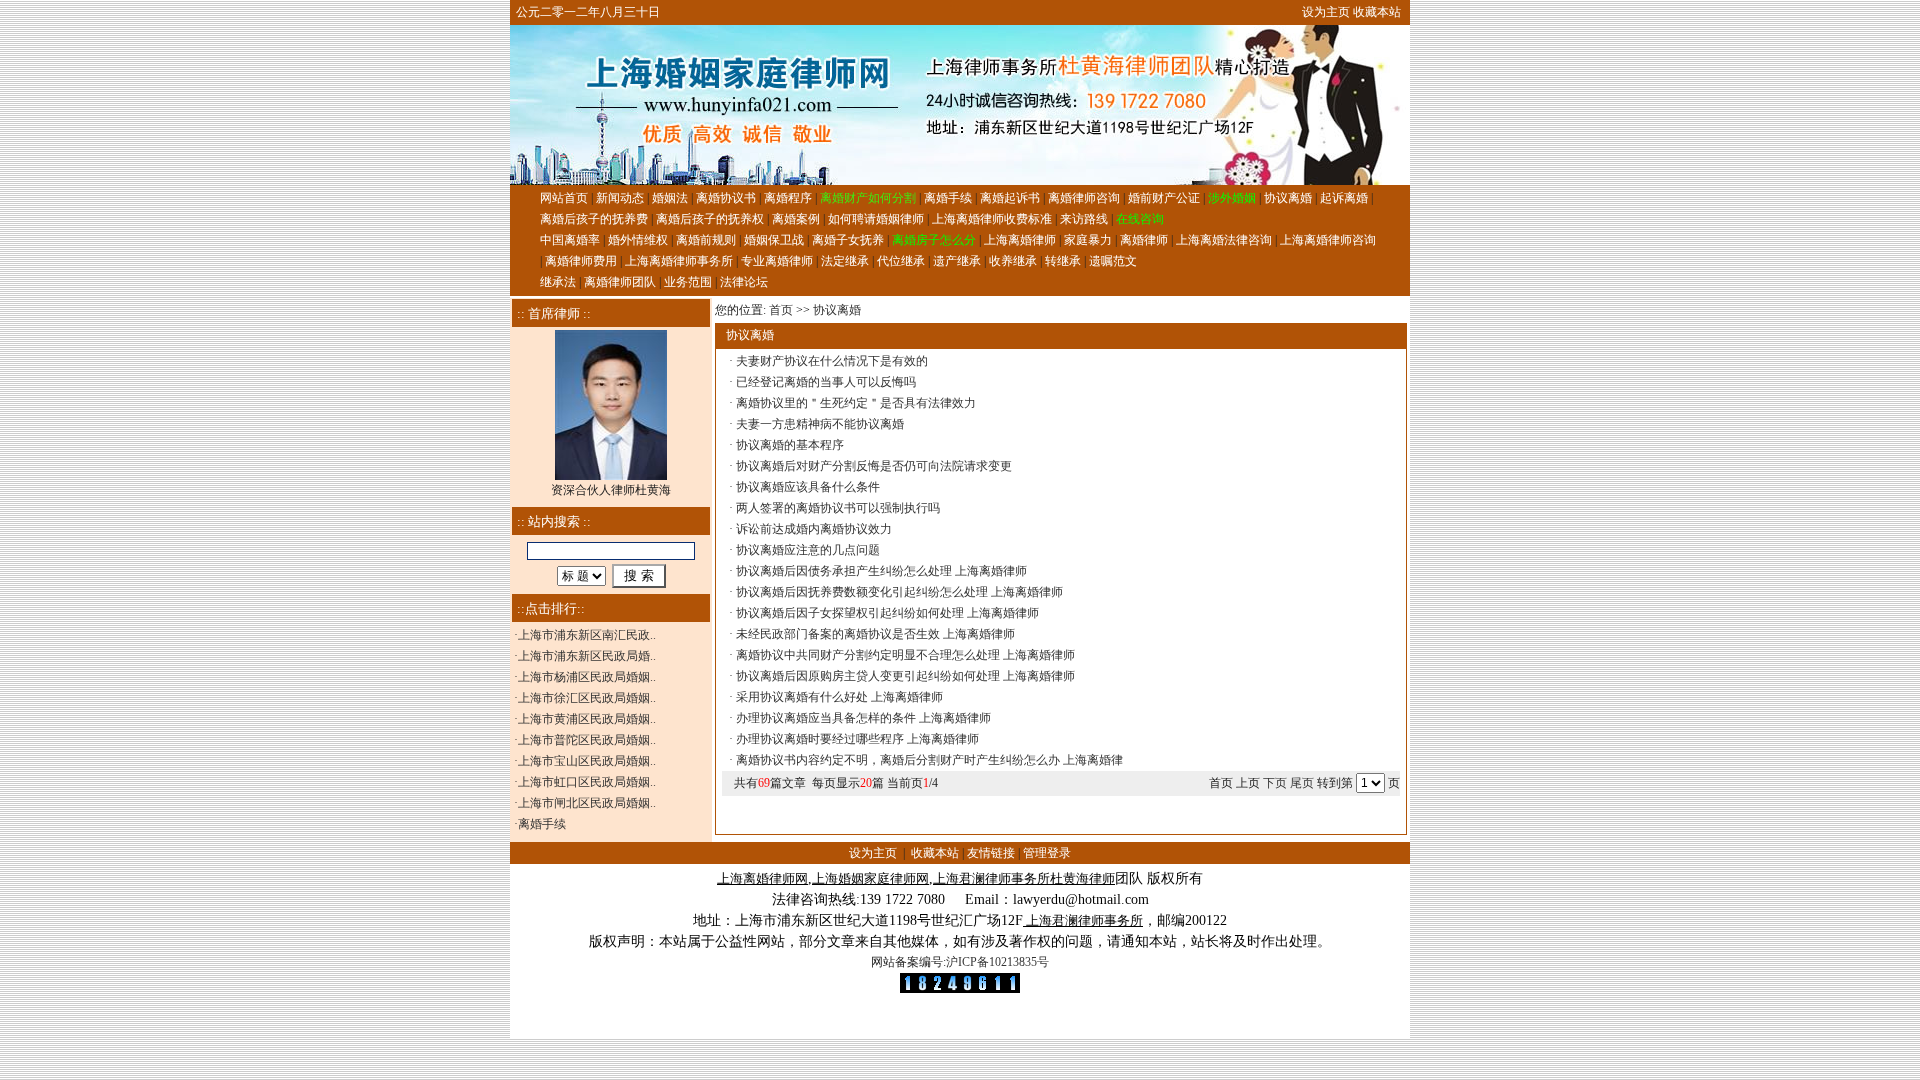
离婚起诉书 (1010, 198)
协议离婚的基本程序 (790, 445)
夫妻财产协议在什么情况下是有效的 (832, 361)
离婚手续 (948, 198)
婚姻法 (670, 198)
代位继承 (901, 261)
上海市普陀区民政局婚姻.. (587, 740)
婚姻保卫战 (774, 240)
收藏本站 (1377, 12)
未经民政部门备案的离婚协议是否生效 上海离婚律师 (875, 634)
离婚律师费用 (581, 261)
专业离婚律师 (777, 261)
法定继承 (845, 261)
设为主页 (1326, 12)
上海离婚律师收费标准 (992, 219)
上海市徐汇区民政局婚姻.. (587, 698)
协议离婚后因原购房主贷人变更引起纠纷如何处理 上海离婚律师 (905, 676)
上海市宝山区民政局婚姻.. (587, 761)
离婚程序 (788, 198)
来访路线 (1084, 219)
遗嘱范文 (1113, 261)
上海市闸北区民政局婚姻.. (587, 803)
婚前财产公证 (1164, 198)
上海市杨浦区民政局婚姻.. (587, 677)
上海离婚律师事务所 (679, 261)
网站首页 (564, 198)
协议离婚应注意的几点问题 (808, 550)
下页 (1275, 783)
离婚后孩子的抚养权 (710, 219)
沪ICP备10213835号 (997, 962)
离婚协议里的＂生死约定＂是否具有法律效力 (856, 403)
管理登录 (1047, 853)
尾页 (1303, 783)
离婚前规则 (706, 240)
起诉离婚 (1344, 198)
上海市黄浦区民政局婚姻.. (587, 719)
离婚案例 (796, 219)
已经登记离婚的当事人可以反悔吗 (826, 382)
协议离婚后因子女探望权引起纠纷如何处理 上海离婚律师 (887, 613)
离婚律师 (1144, 240)
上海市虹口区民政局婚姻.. (587, 782)
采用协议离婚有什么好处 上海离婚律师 (839, 697)
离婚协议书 (726, 198)
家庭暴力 (1088, 240)
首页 (781, 310)
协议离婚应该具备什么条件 (808, 487)
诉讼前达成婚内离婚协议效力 (814, 529)
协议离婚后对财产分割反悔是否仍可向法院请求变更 (874, 466)
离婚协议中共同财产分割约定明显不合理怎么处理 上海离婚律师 (905, 655)
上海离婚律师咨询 (1328, 240)
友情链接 (991, 853)
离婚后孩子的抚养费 (594, 219)
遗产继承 (957, 261)
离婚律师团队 (620, 282)
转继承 (1063, 261)
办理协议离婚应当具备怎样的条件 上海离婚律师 (863, 718)
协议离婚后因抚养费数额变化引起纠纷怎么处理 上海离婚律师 (899, 592)
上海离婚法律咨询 (1224, 240)
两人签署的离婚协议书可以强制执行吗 (838, 508)
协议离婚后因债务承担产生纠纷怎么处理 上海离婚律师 (881, 571)
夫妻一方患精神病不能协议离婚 (820, 424)
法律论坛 (744, 282)
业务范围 (688, 282)
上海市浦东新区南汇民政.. (587, 635)
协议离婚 (1288, 198)
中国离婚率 (570, 240)
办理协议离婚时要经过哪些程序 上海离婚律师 (857, 739)
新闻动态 (620, 198)
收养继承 (1013, 261)
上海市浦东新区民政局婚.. (587, 656)
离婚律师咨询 (1084, 198)
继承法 (558, 282)
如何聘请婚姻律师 (876, 219)
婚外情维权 (638, 240)
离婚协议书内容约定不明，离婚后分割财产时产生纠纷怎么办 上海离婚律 (929, 760)
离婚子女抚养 (848, 240)
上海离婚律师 (1020, 240)
